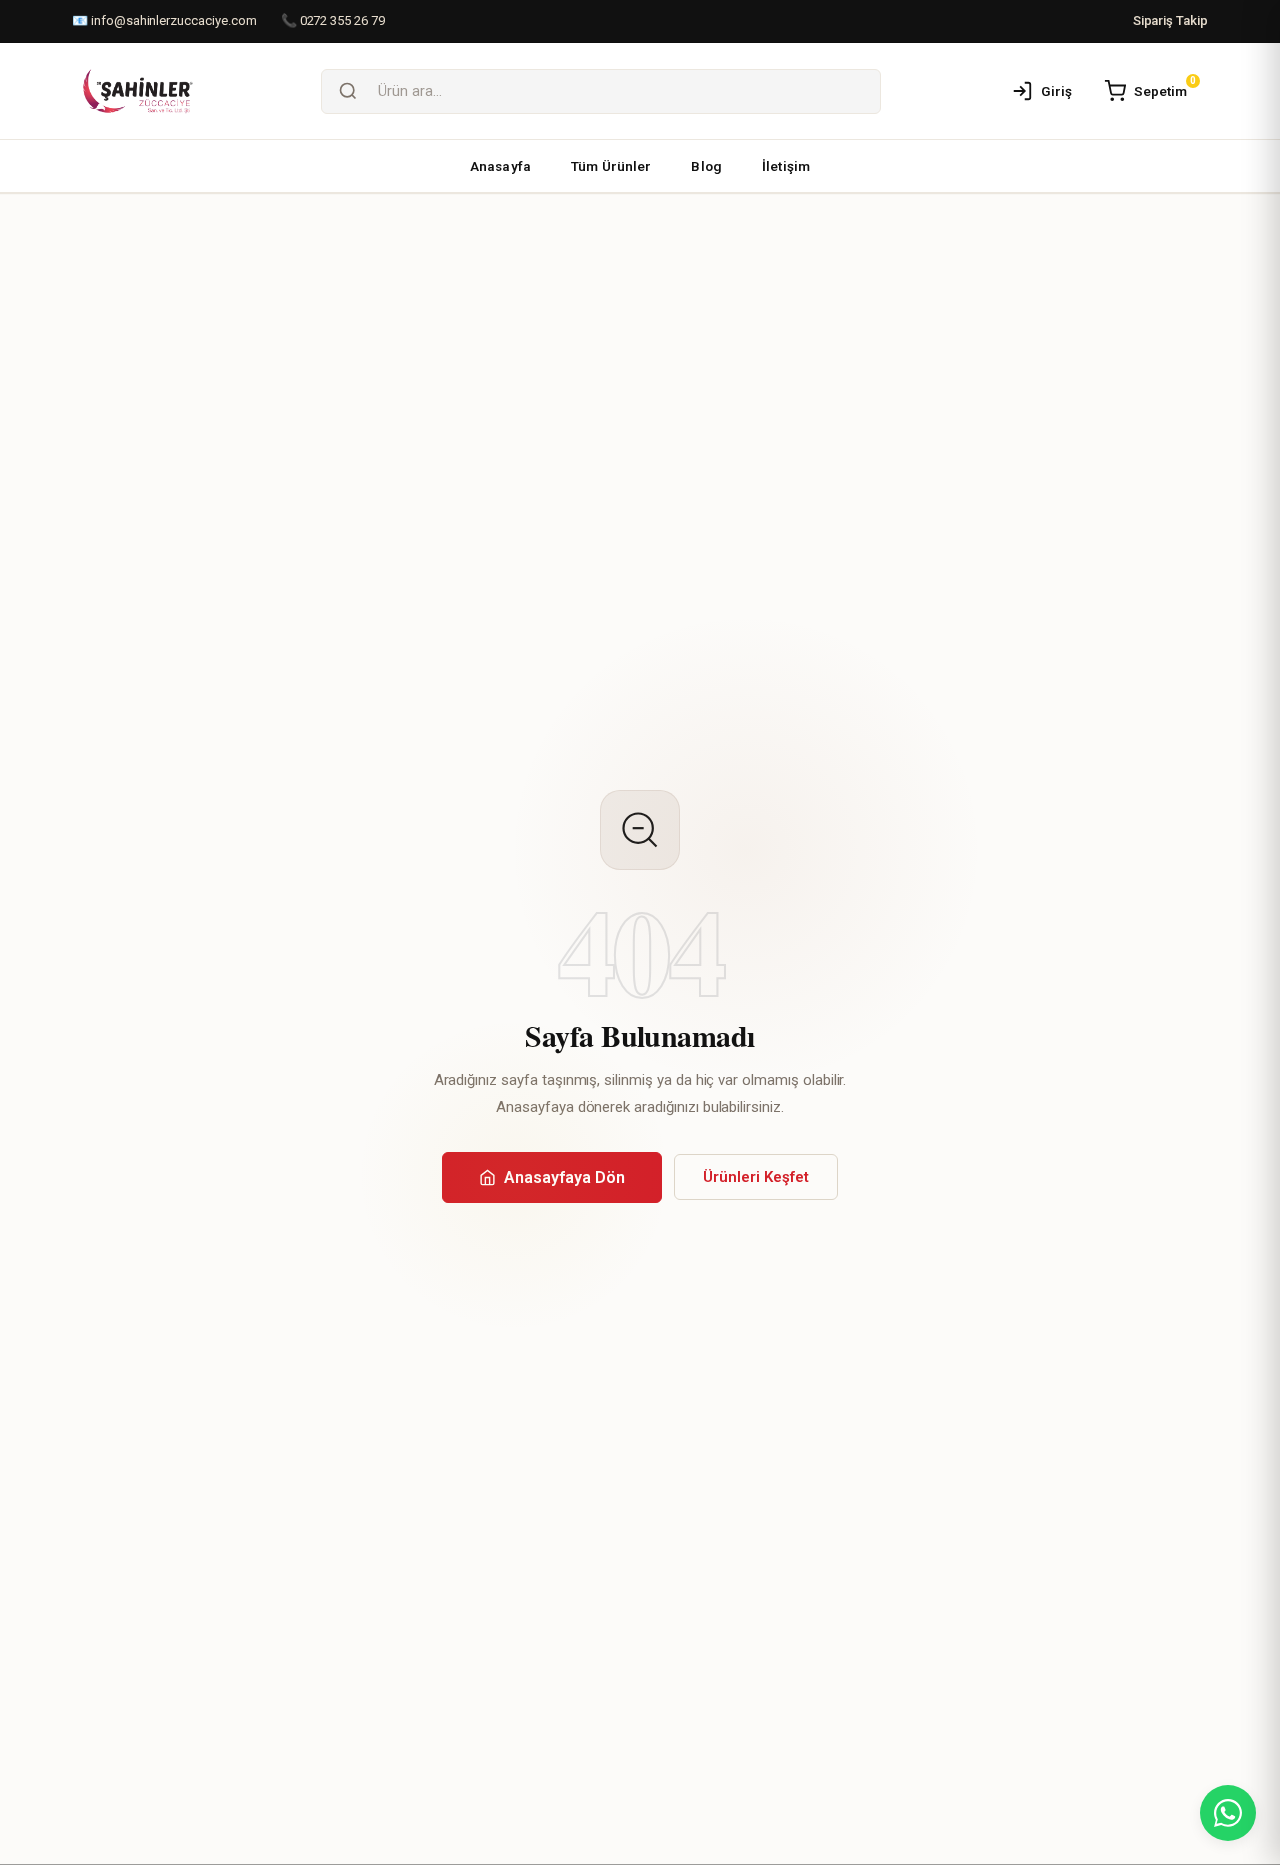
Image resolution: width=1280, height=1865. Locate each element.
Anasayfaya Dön (564, 1177)
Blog (706, 166)
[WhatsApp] (1228, 1813)
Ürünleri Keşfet (756, 1177)
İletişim (786, 166)
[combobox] (627, 91)
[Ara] (348, 91)
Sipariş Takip (1170, 20)
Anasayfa (500, 166)
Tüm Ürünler (611, 166)
